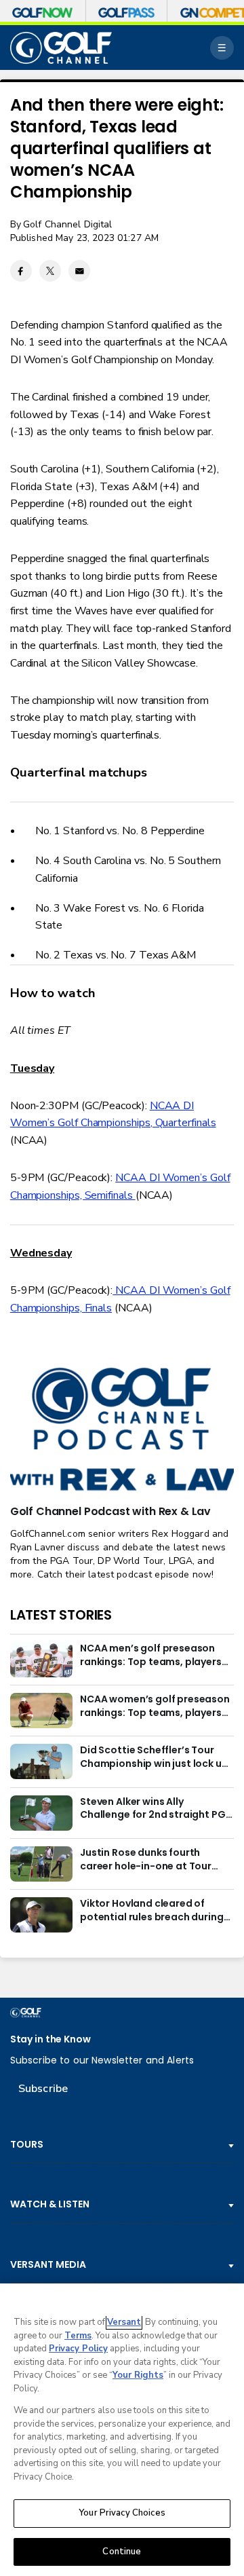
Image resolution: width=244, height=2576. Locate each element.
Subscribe (43, 2089)
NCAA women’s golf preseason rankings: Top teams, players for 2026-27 (155, 1706)
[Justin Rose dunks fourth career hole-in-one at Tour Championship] (41, 1864)
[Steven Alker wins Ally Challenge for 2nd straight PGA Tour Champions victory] (41, 1813)
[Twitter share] (50, 271)
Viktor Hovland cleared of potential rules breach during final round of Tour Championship (151, 1911)
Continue (122, 2552)
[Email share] (79, 271)
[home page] (61, 48)
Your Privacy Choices (122, 2513)
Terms (78, 2336)
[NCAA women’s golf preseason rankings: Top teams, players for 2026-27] (41, 1711)
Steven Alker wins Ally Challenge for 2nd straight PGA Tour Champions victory (156, 1809)
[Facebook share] (21, 271)
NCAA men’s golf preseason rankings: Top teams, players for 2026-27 (151, 1656)
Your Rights (138, 2375)
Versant (124, 2322)
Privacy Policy (78, 2349)
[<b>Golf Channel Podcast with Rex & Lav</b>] (122, 1430)
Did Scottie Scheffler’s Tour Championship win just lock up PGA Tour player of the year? (154, 1757)
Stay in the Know (50, 2039)
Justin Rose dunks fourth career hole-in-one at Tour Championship (146, 1860)
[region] (122, 2430)
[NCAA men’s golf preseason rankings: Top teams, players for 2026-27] (41, 1660)
